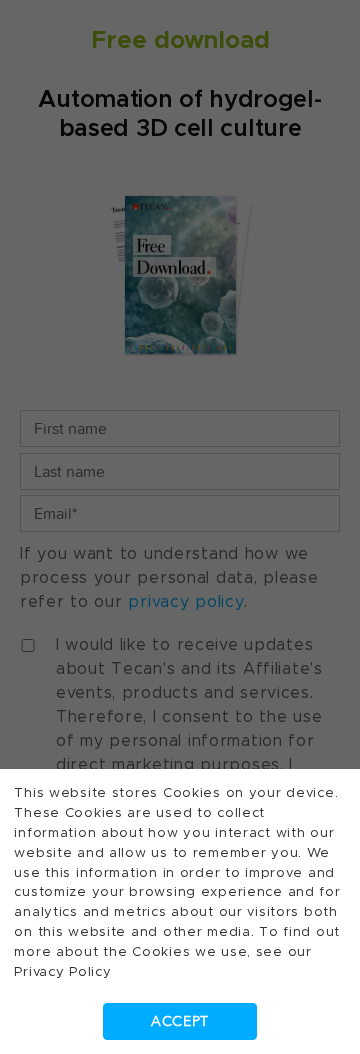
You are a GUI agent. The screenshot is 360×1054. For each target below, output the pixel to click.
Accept (180, 1021)
